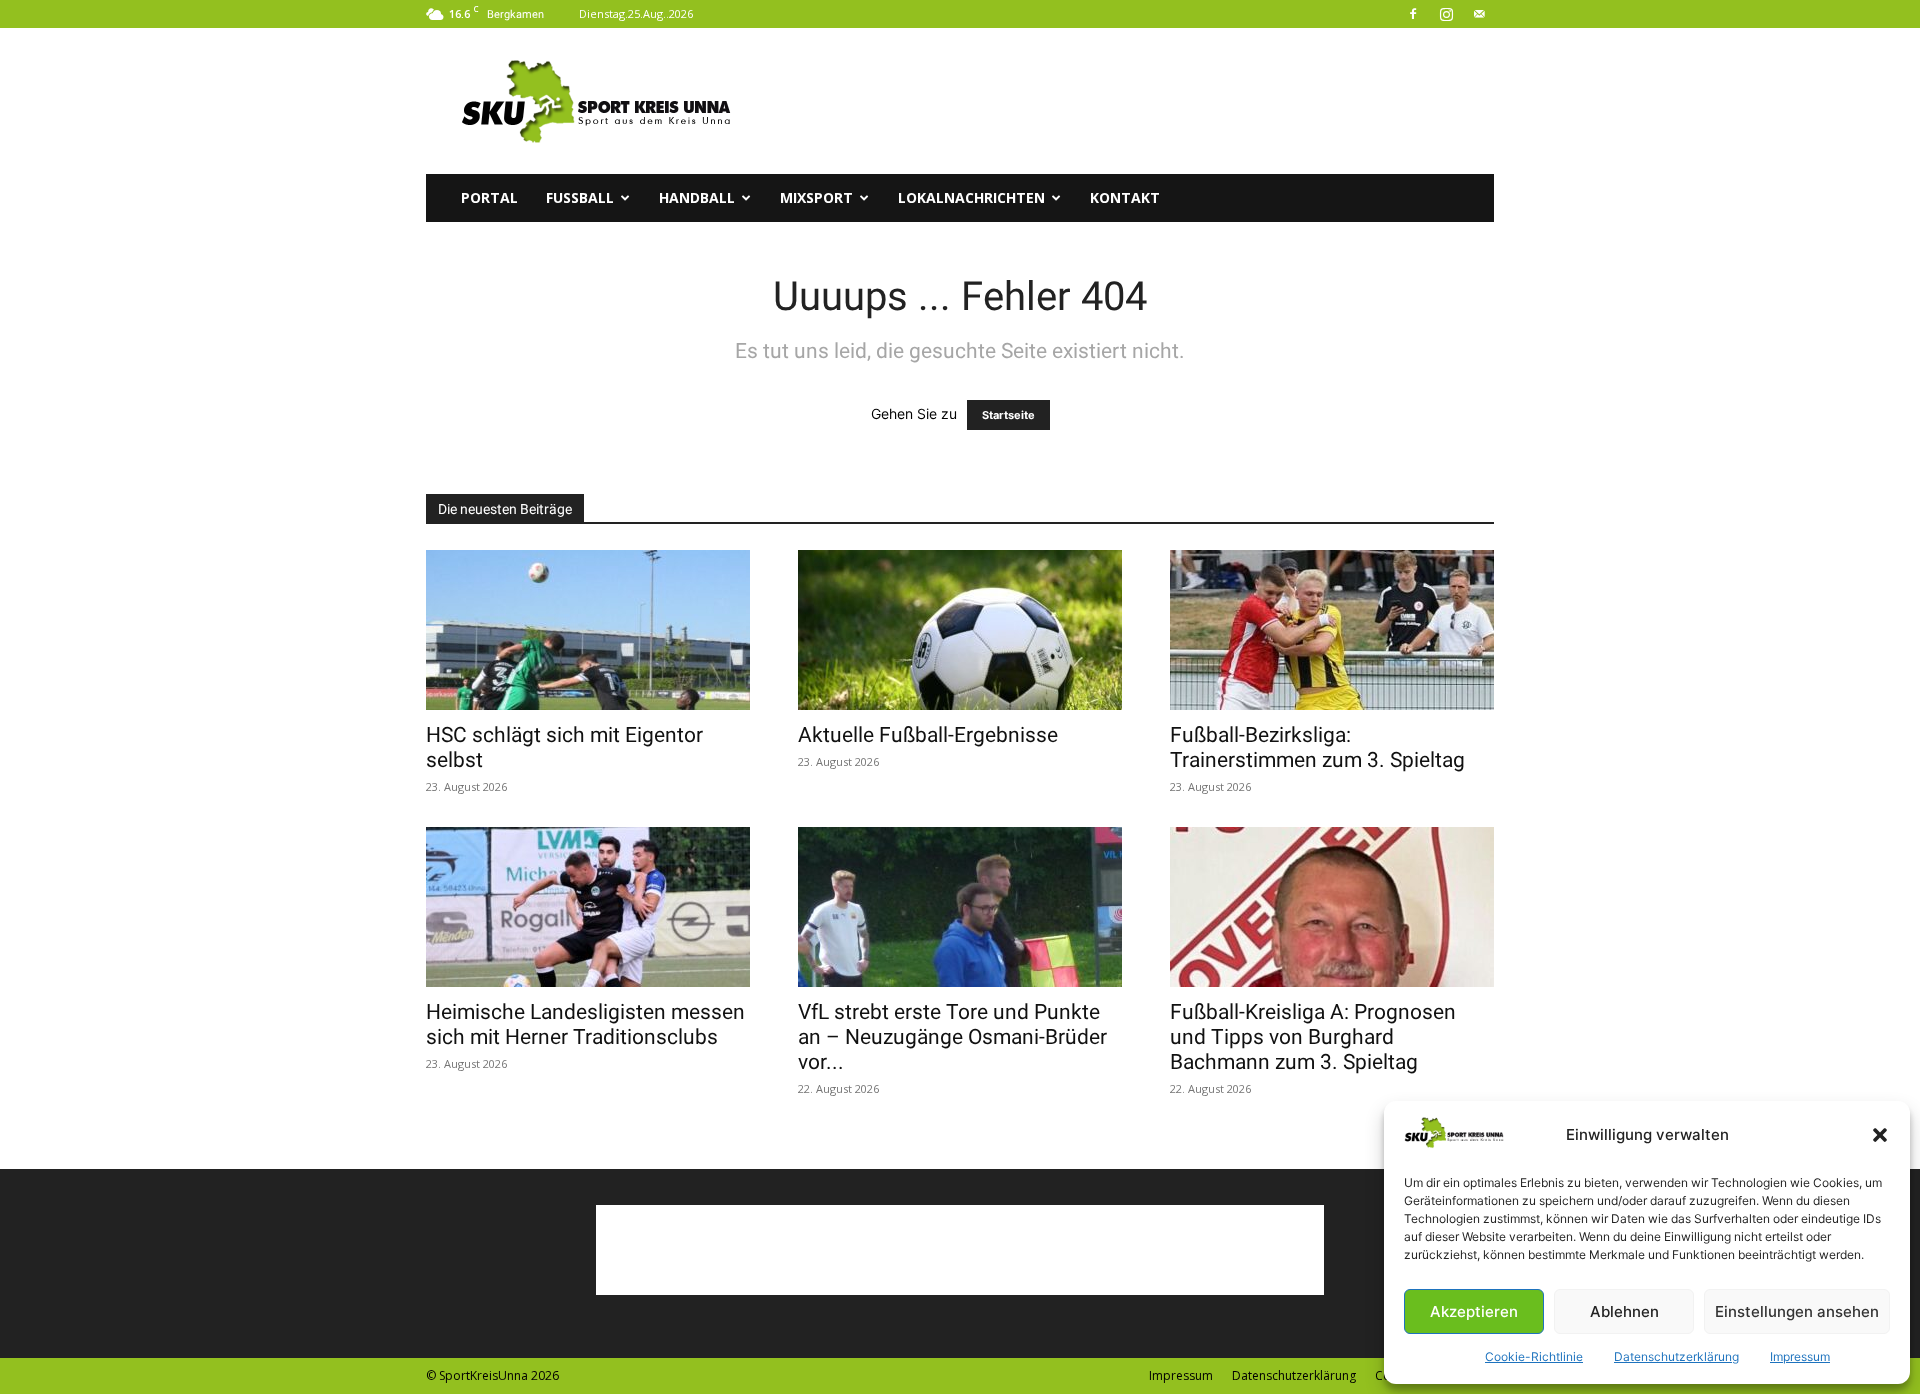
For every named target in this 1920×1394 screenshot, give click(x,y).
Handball (697, 197)
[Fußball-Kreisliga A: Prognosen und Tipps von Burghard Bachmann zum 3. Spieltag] (1332, 907)
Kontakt (1125, 197)
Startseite (1008, 415)
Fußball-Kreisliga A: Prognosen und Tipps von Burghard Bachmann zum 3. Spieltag (1313, 1037)
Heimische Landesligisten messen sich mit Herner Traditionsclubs (585, 1024)
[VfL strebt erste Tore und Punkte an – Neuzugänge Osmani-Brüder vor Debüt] (960, 907)
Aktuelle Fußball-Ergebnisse (928, 735)
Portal (489, 197)
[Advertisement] (1130, 101)
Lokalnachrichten (971, 197)
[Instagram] (1446, 14)
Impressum (1800, 1356)
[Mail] (1479, 14)
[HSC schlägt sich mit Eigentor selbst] (588, 630)
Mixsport (816, 197)
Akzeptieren (1474, 1311)
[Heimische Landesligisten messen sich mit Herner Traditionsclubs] (588, 907)
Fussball (580, 197)
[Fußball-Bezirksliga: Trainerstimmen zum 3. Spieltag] (1332, 630)
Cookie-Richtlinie (1534, 1356)
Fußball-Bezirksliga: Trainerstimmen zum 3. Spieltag (1317, 747)
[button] (1880, 1135)
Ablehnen (1624, 1311)
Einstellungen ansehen (1797, 1311)
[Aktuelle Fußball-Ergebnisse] (960, 630)
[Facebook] (1413, 14)
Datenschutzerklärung (1676, 1356)
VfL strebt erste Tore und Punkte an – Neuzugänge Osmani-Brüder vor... (952, 1037)
